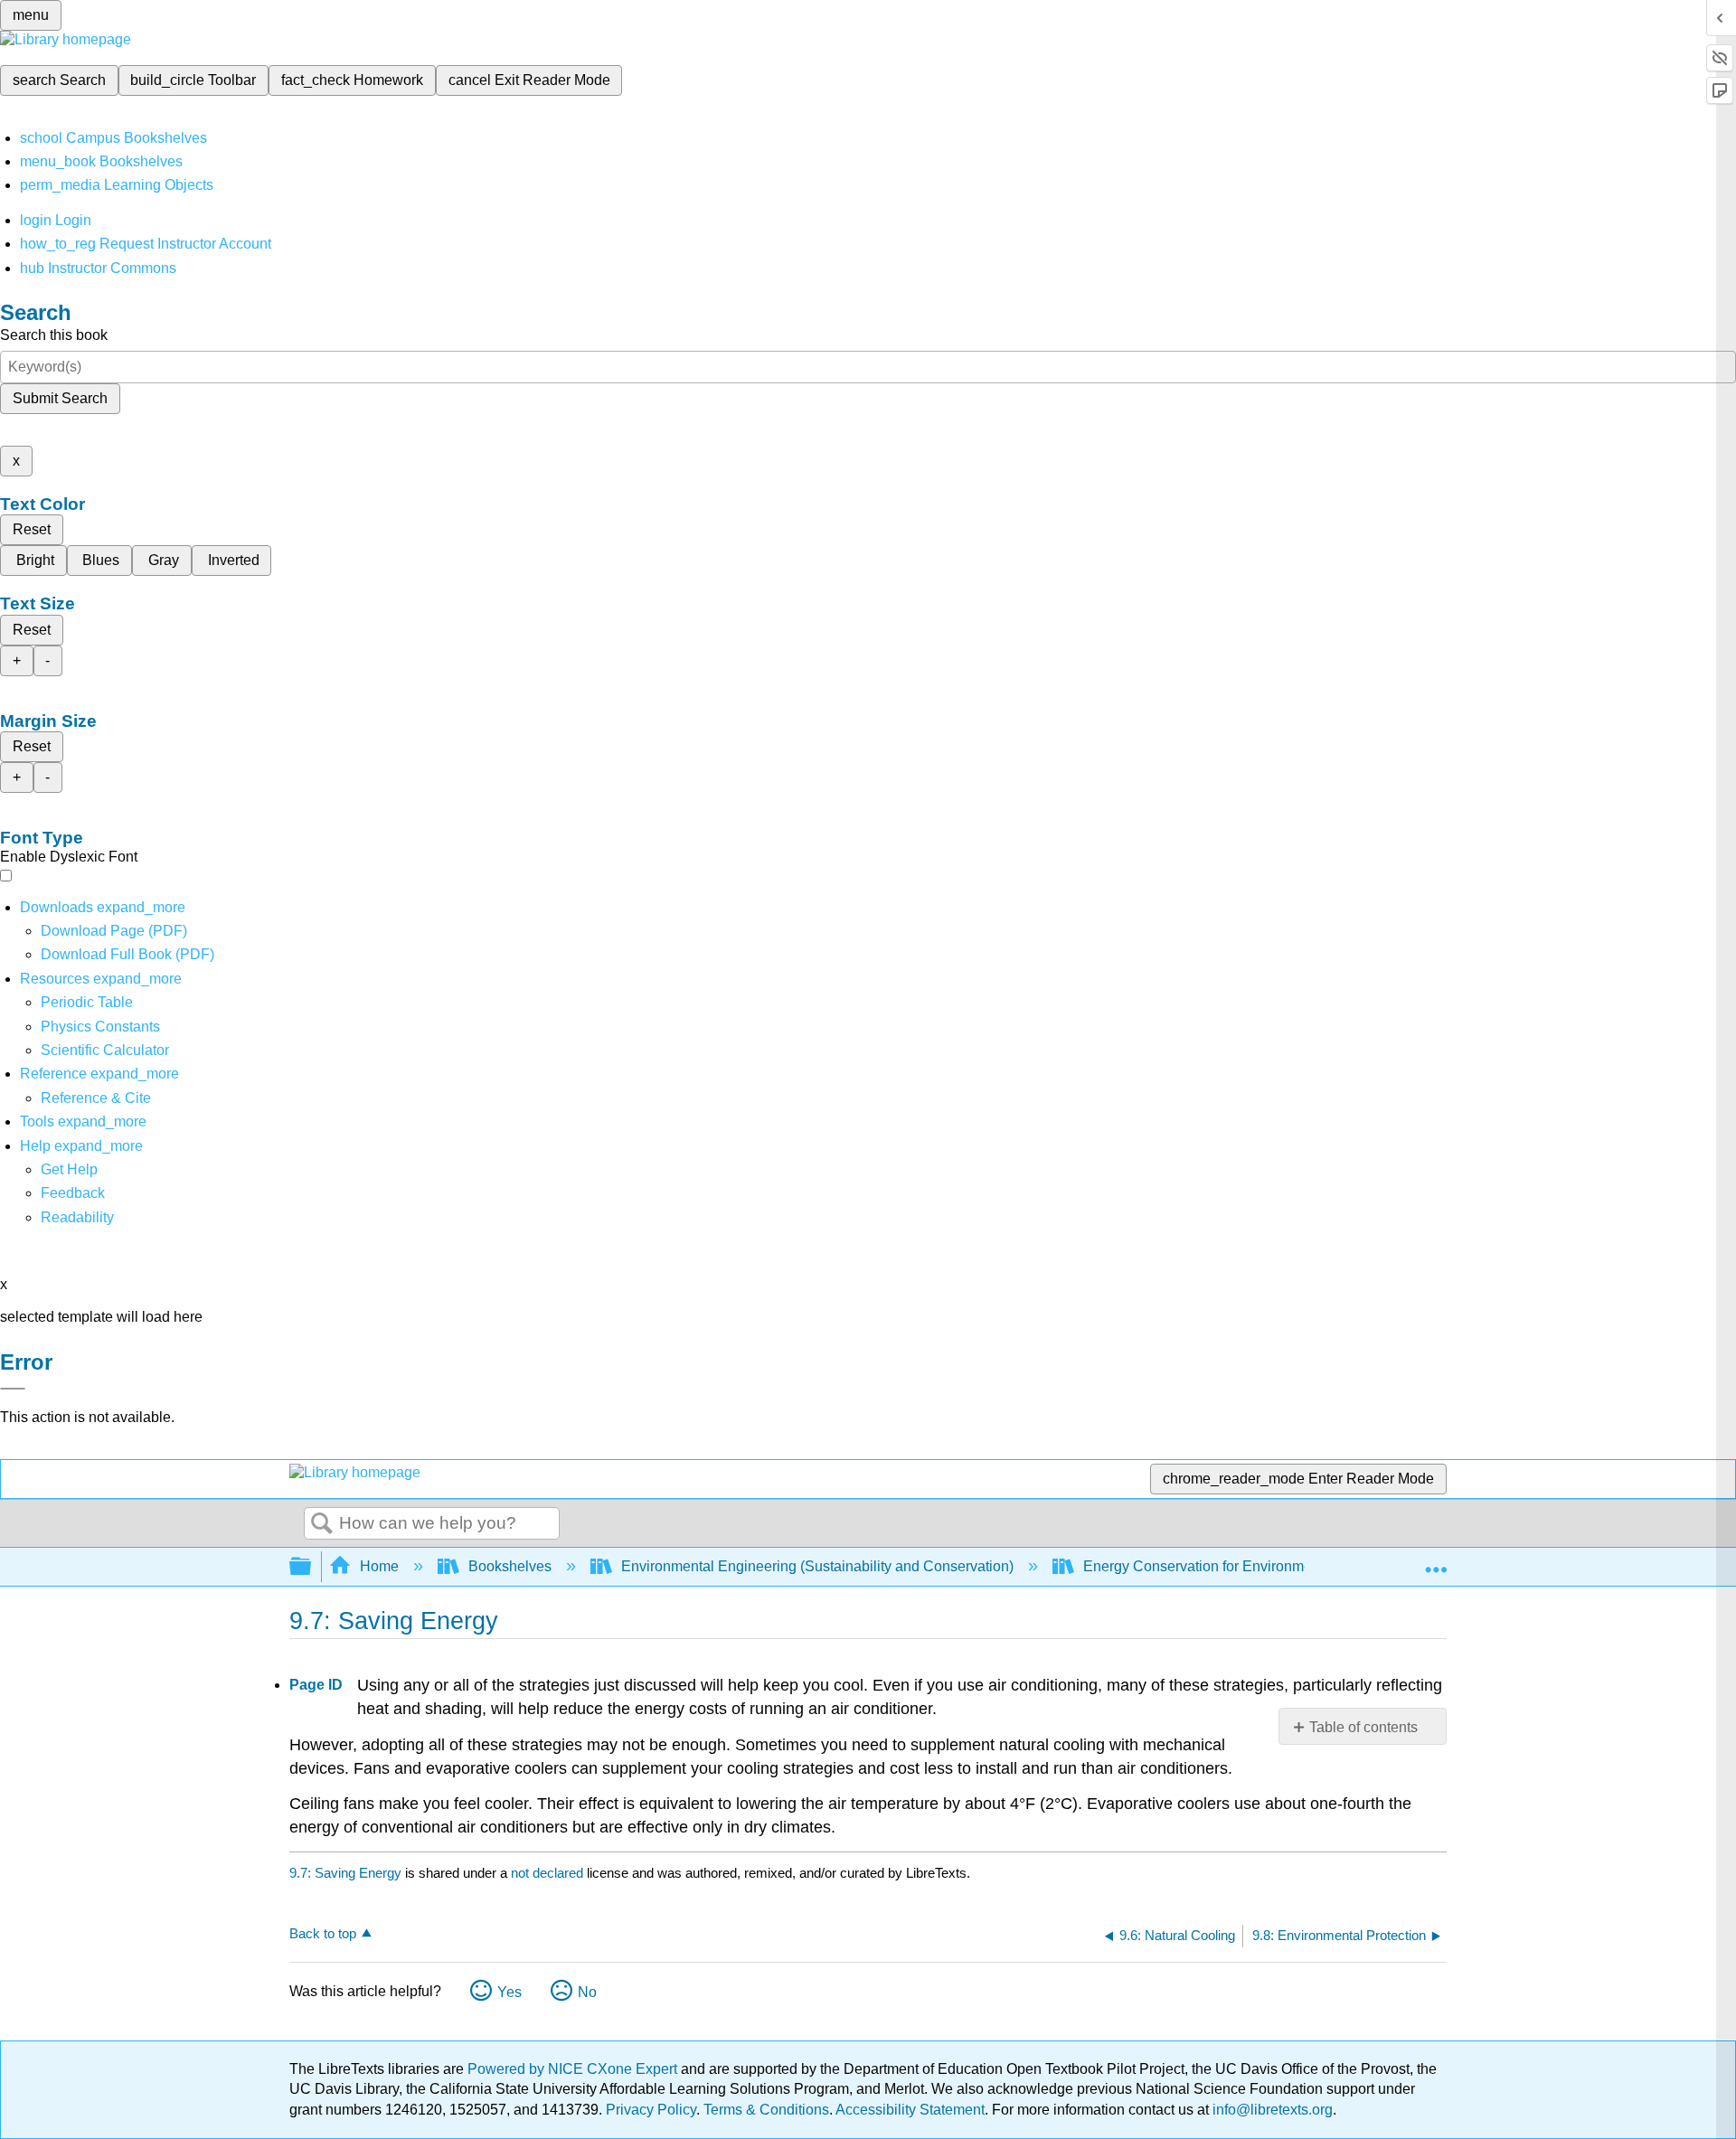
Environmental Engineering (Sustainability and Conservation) (817, 1566)
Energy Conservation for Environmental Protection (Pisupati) (1276, 1566)
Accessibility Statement (910, 2110)
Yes (509, 1992)
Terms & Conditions (766, 2110)
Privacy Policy (651, 2110)
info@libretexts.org (1271, 2110)
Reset (32, 529)
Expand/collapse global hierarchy (312, 1567)
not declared (549, 1873)
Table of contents (1363, 1727)
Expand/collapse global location (1436, 1561)
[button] (73, 1193)
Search (322, 1524)
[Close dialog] (13, 1389)
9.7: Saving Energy (345, 1873)
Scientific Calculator (105, 1050)
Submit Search (60, 398)
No (587, 1992)
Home (379, 1566)
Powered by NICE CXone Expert (574, 2069)
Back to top (323, 1933)
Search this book (54, 335)
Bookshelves (510, 1566)
